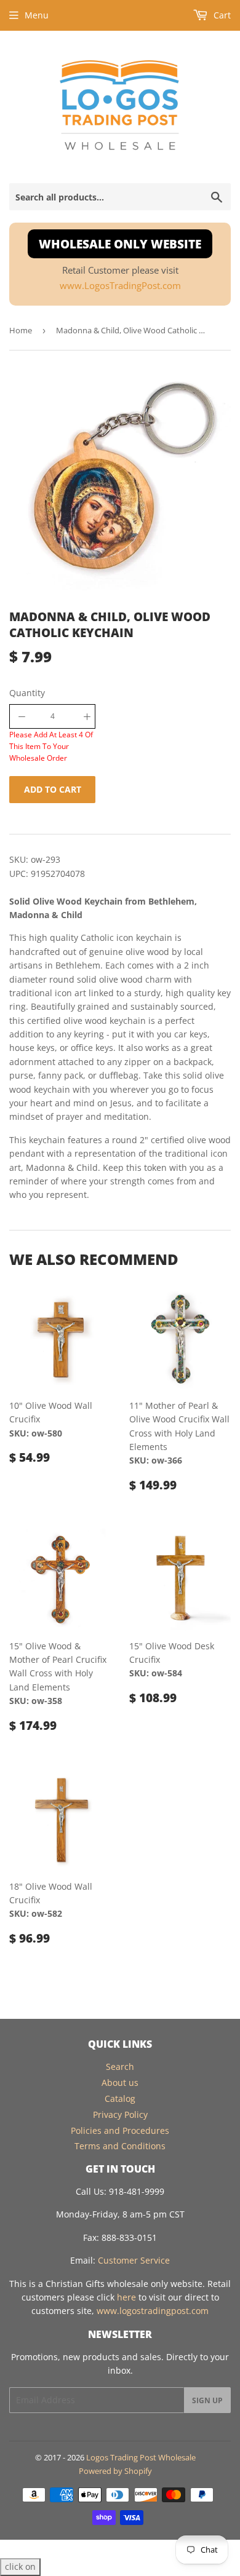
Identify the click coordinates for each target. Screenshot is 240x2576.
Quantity (27, 693)
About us (120, 2083)
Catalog (120, 2098)
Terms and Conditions (120, 2146)
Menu (37, 15)
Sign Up (207, 2400)
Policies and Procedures (120, 2130)
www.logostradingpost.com (153, 2311)
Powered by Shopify (115, 2471)
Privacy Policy (120, 2114)
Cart (221, 15)
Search (120, 2067)
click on (20, 2566)
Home (21, 330)
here (126, 2297)
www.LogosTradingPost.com (120, 286)
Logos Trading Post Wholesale (141, 2457)
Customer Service (134, 2260)
